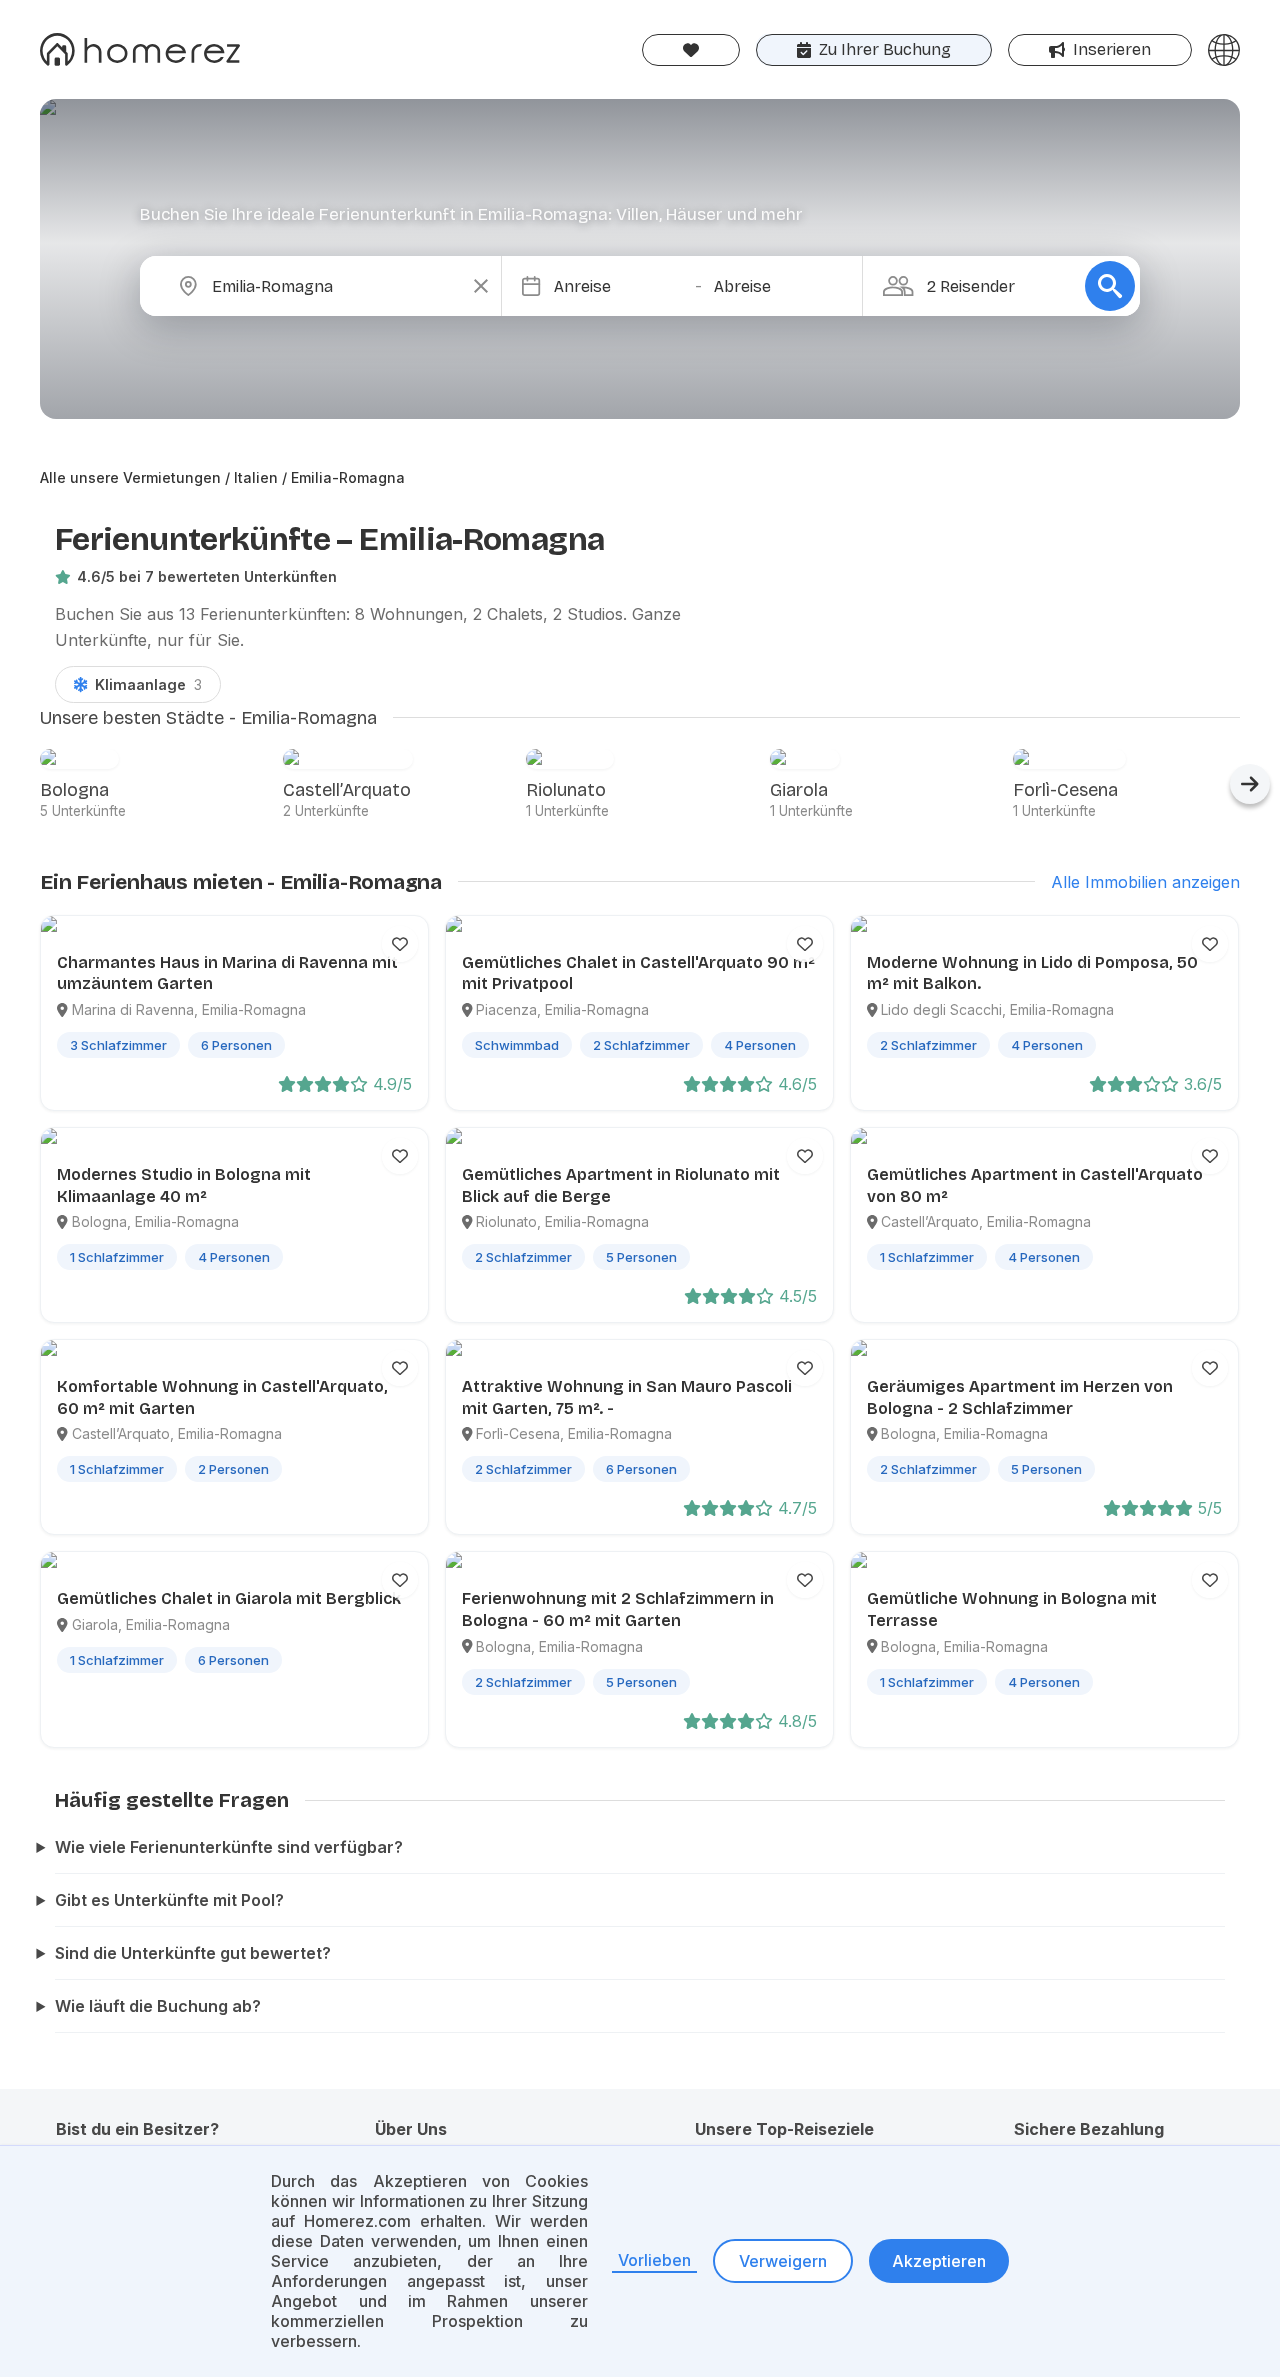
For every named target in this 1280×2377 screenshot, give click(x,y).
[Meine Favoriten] (691, 50)
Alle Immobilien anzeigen (1145, 882)
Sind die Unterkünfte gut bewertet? (193, 1953)
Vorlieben (654, 2260)
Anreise (582, 286)
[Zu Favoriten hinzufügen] (400, 944)
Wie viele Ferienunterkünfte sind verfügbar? (229, 1847)
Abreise (742, 286)
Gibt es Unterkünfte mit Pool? (169, 1900)
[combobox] (337, 286)
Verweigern (783, 2261)
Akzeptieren (939, 2261)
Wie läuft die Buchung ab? (158, 2006)
